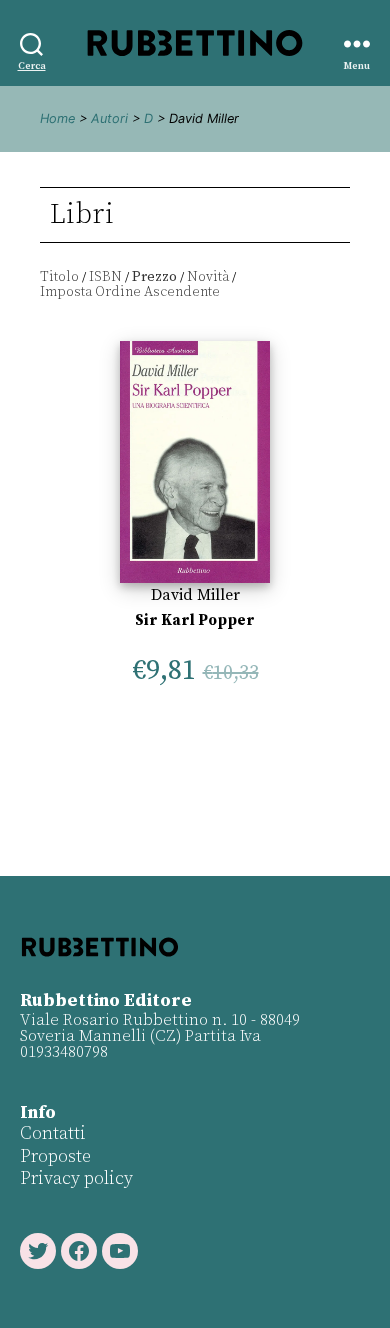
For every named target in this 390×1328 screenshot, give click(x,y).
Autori (109, 118)
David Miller (195, 595)
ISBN (105, 277)
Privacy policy (76, 1178)
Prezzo (154, 277)
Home (57, 118)
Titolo (59, 277)
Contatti (53, 1133)
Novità (208, 277)
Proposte (55, 1156)
